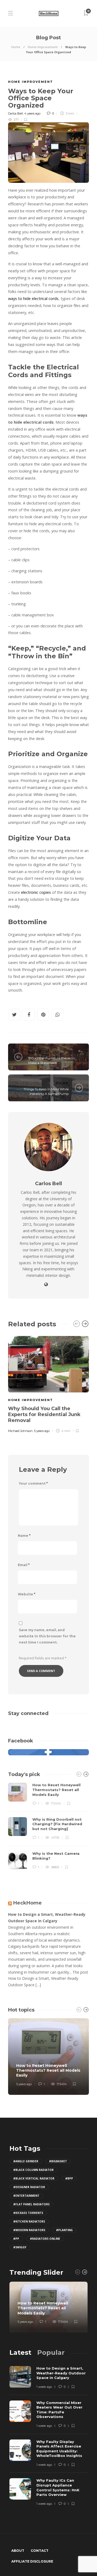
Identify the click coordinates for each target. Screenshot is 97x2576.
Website (27, 1594)
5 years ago (42, 1431)
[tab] (20, 2352)
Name (24, 1536)
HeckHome (27, 1903)
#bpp (69, 2178)
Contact (40, 2551)
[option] (48, 1384)
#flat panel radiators (31, 2204)
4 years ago (32, 113)
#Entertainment (26, 2196)
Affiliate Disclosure (32, 2561)
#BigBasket (58, 2161)
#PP (16, 2239)
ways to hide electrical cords (33, 299)
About (18, 2551)
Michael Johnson (20, 1431)
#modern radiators (29, 2230)
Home (16, 47)
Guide (35, 1052)
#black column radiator (33, 2170)
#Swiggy (20, 2247)
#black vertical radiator (34, 2178)
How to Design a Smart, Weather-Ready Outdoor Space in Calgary (47, 1918)
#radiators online (45, 2239)
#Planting (64, 2230)
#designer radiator (29, 2187)
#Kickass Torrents (28, 2213)
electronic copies (36, 892)
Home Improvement (43, 47)
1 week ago (44, 2387)
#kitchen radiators (29, 2221)
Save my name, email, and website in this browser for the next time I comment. (47, 1636)
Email (24, 1565)
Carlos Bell (15, 113)
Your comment (33, 1483)
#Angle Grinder (26, 2161)
